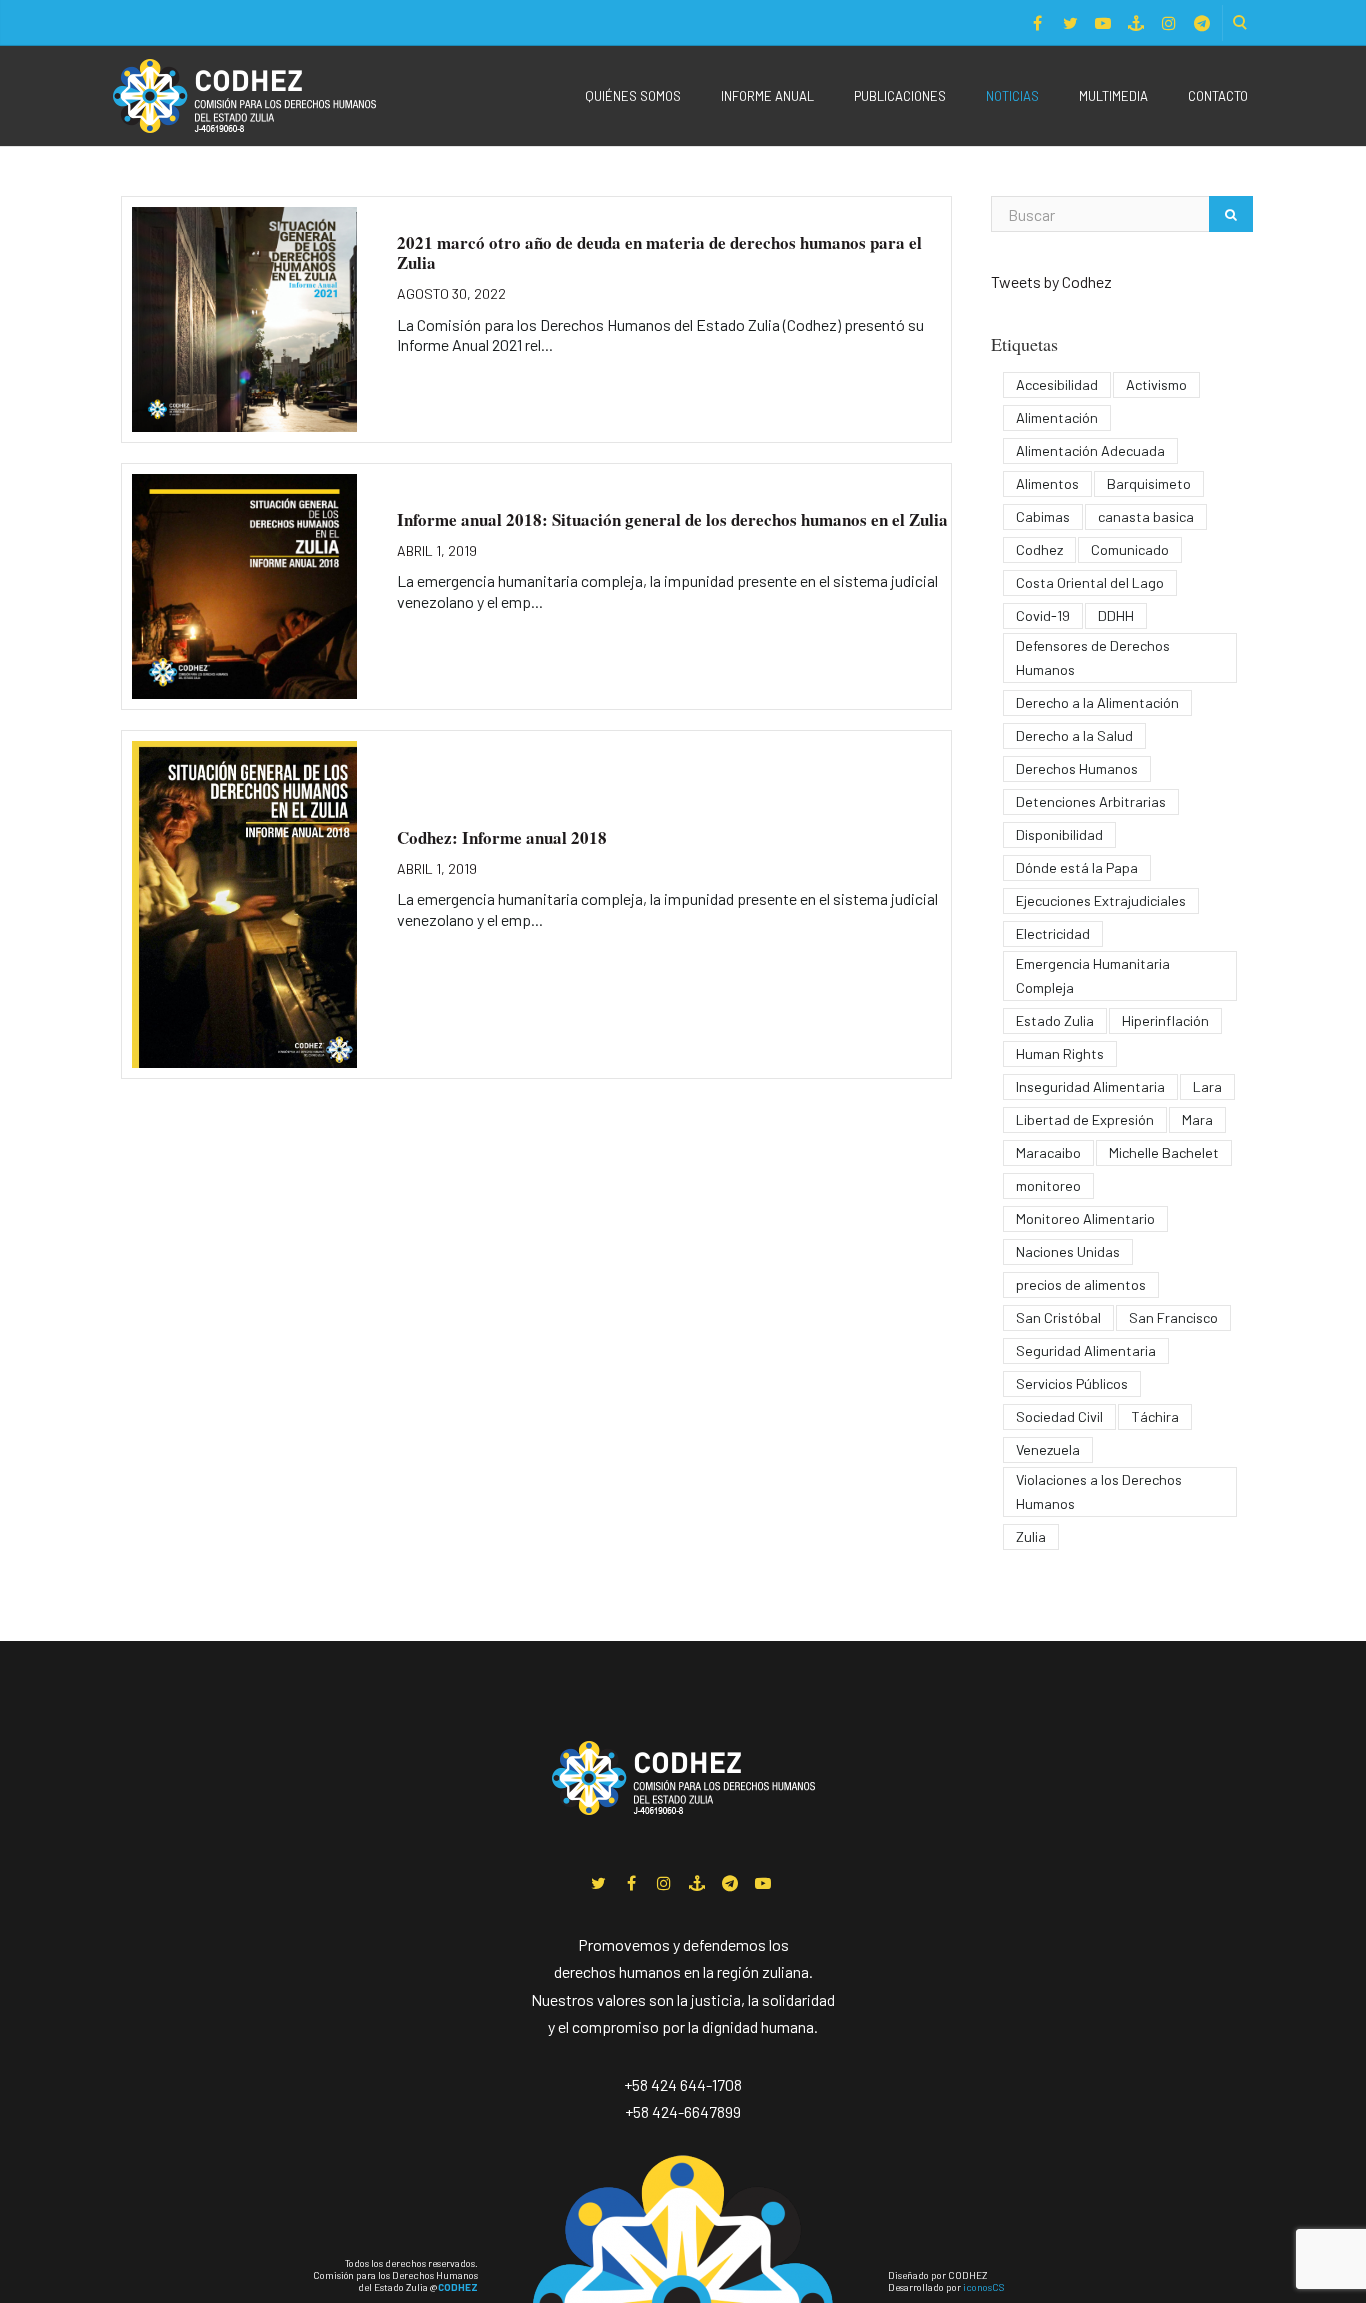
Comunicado (1130, 549)
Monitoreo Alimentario (1085, 1218)
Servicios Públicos (1072, 1383)
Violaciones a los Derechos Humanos (1099, 1491)
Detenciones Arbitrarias (1091, 801)
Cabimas (1043, 516)
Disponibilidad (1059, 834)
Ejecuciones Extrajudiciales (1101, 900)
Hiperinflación (1165, 1020)
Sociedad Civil (1059, 1416)
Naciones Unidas (1068, 1251)
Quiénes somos (633, 96)
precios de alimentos (1081, 1284)
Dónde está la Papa (1077, 867)
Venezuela (1048, 1449)
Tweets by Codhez (1051, 281)
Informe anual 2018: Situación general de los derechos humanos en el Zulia (672, 519)
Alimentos (1047, 483)
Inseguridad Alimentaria (1090, 1086)
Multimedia (1113, 96)
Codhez (1039, 549)
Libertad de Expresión (1085, 1119)
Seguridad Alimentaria (1086, 1350)
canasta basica (1146, 516)
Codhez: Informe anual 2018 (502, 837)
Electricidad (1053, 933)
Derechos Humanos (1077, 768)
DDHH (1116, 615)
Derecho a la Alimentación (1097, 702)
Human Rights (1060, 1053)
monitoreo (1048, 1185)
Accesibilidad (1057, 384)
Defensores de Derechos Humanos (1093, 657)
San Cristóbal (1058, 1317)
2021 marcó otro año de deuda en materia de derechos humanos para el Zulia (659, 252)
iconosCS (983, 2287)
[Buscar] (1231, 214)
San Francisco (1173, 1317)
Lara (1207, 1086)
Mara (1197, 1119)
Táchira (1155, 1416)
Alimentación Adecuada (1090, 450)
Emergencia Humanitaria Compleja (1093, 975)
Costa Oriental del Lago (1090, 582)
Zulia (1031, 1536)
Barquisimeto (1149, 483)
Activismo (1156, 384)
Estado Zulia (1055, 1020)
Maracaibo (1048, 1152)
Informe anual (767, 96)
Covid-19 (1043, 615)
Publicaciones (900, 96)
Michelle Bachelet (1164, 1152)
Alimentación (1057, 417)
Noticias (1012, 96)
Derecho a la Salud (1074, 735)
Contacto (1218, 96)
